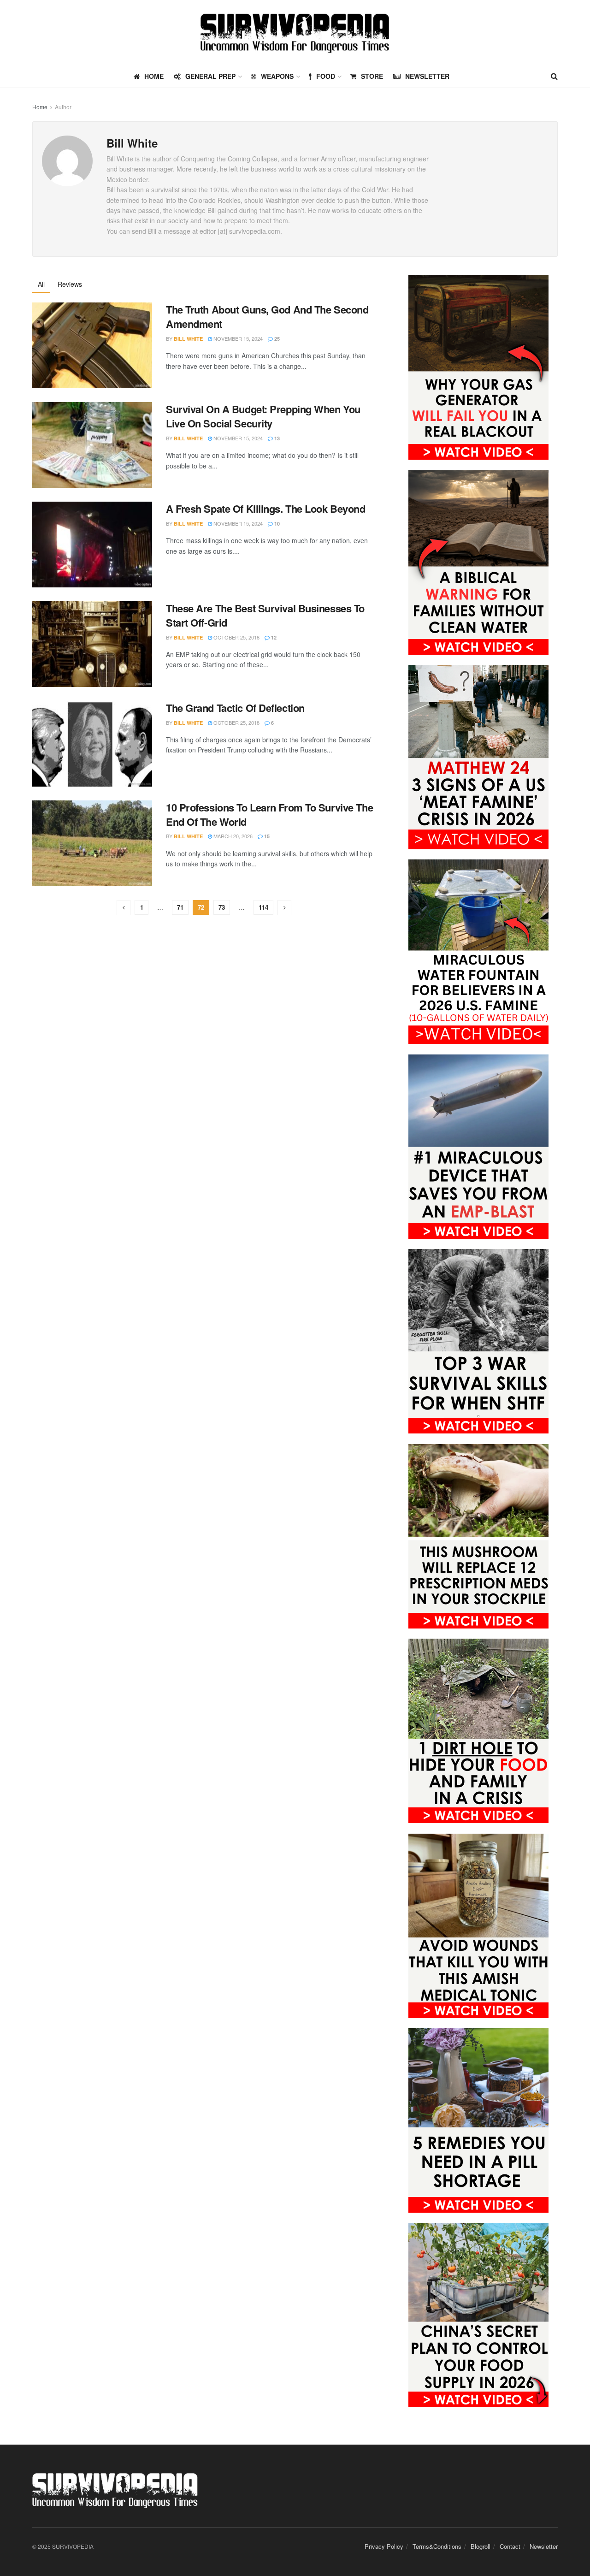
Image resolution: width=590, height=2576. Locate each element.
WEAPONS (277, 76)
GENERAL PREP (210, 76)
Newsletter (427, 76)
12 (273, 637)
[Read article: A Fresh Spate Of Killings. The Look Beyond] (92, 545)
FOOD (326, 76)
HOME (154, 76)
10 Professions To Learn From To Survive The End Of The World (269, 814)
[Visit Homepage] (295, 33)
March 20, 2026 (232, 836)
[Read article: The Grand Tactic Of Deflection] (92, 744)
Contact (510, 2546)
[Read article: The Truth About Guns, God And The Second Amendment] (92, 345)
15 (266, 836)
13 (276, 438)
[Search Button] (554, 76)
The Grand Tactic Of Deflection (235, 708)
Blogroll (481, 2546)
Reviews (70, 284)
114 (263, 907)
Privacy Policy (384, 2546)
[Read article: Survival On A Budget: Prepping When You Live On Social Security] (92, 445)
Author (63, 107)
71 (180, 907)
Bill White (188, 339)
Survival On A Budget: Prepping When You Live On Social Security (263, 416)
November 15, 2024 (237, 338)
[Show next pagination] (284, 908)
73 (222, 907)
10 (276, 524)
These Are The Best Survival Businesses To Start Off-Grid (265, 615)
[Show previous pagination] (124, 908)
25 (276, 339)
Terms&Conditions (437, 2546)
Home (40, 107)
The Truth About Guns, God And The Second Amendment (267, 317)
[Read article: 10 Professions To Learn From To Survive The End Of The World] (92, 843)
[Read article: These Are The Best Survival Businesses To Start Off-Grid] (92, 644)
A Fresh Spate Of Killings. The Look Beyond (266, 509)
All (41, 284)
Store (372, 76)
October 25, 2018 (236, 637)
